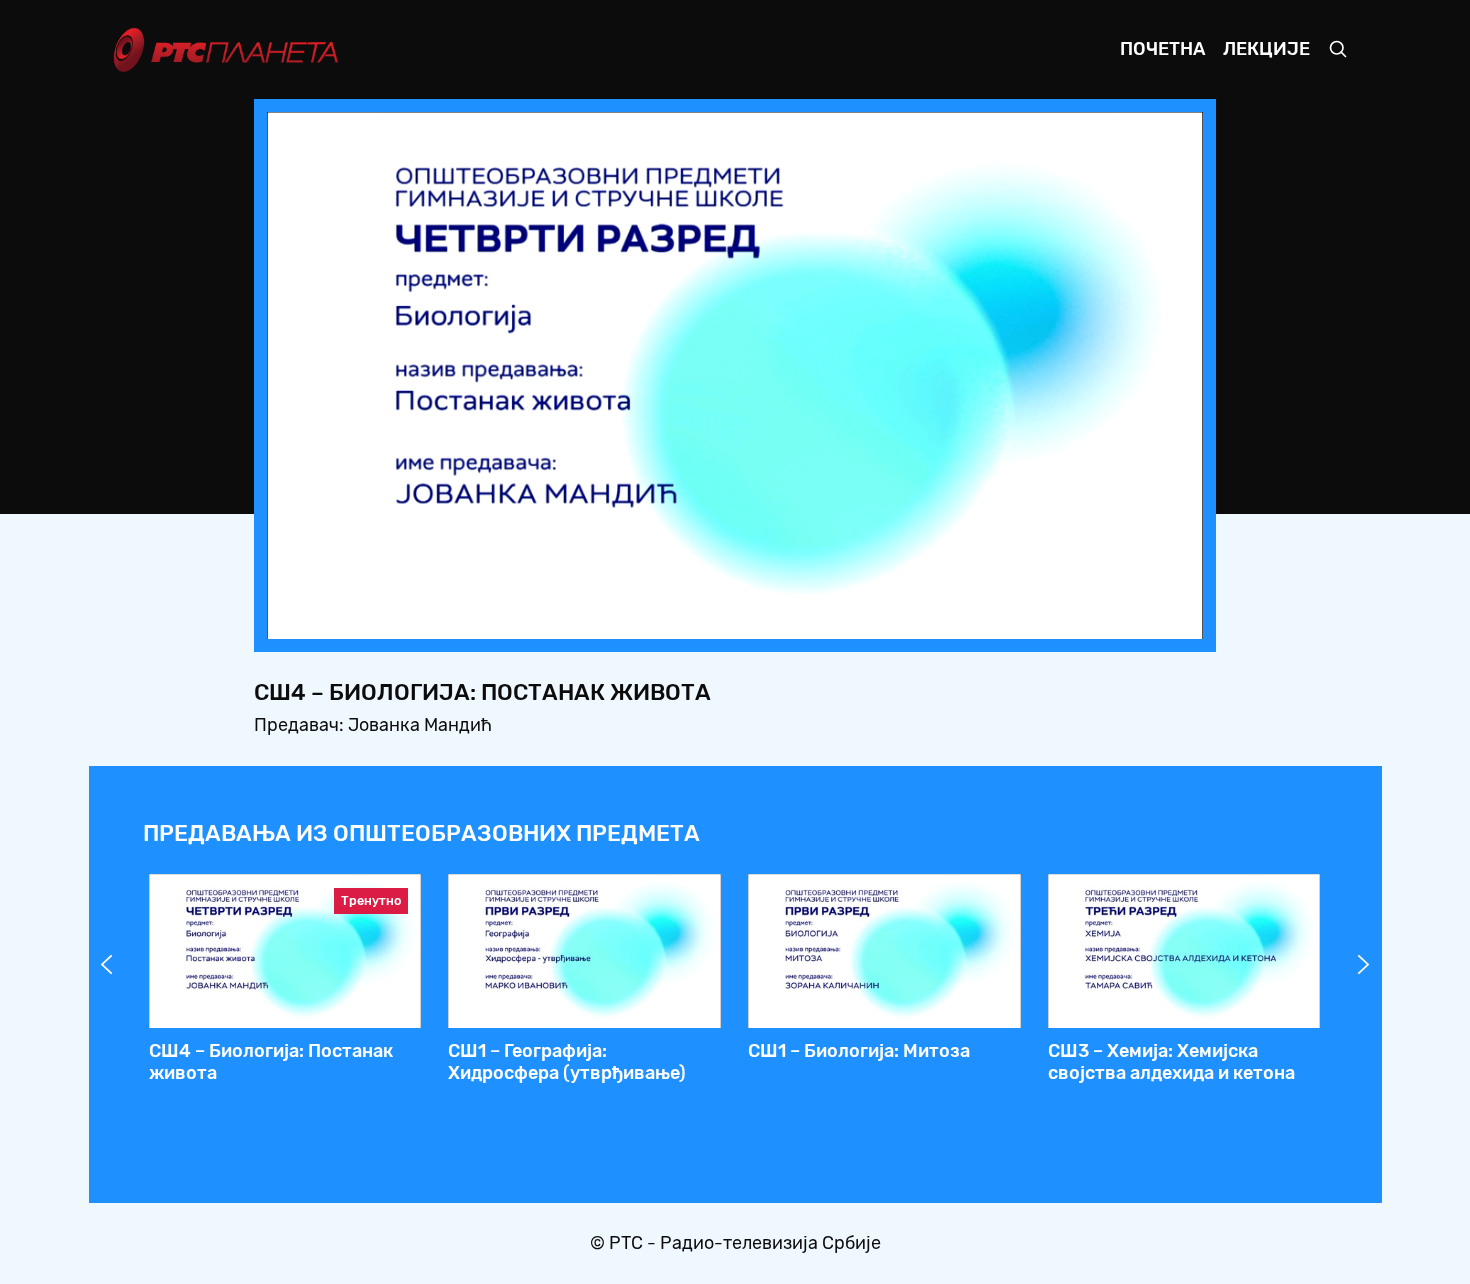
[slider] (679, 617)
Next (1364, 965)
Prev (107, 965)
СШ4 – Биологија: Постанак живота (271, 1062)
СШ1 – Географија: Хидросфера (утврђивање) (567, 1062)
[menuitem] (1119, 618)
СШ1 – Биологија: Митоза (859, 1051)
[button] (1063, 618)
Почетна (1162, 49)
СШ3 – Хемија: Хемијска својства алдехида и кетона (1171, 1062)
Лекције (1266, 49)
